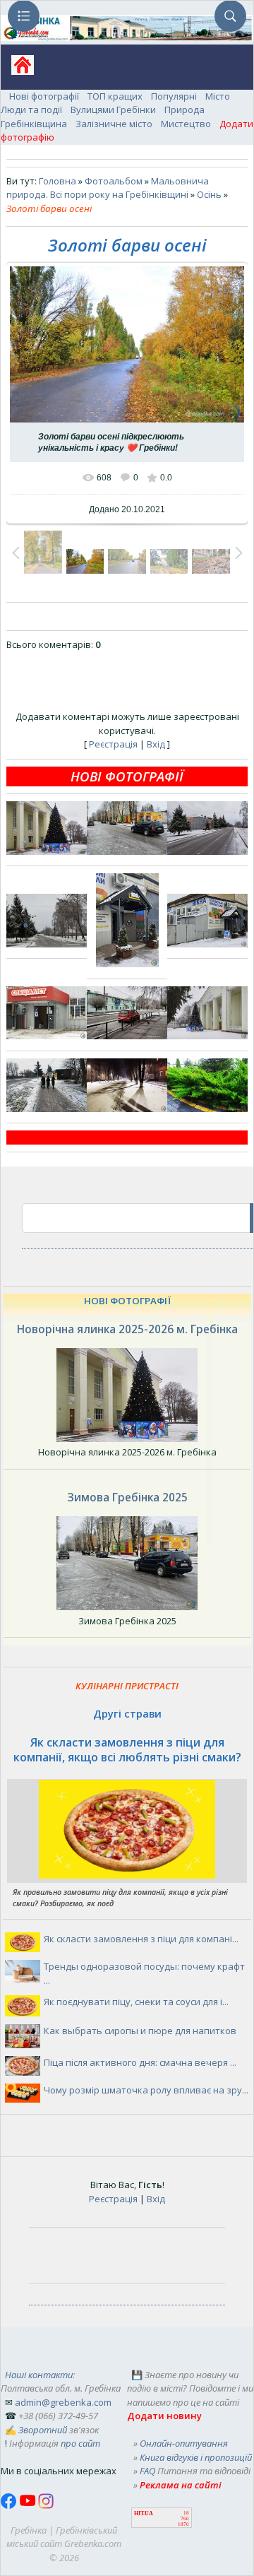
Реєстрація (113, 744)
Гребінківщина (34, 124)
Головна (58, 181)
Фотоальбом (114, 181)
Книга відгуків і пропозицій (196, 2457)
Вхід (156, 744)
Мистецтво (186, 124)
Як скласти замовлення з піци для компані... (141, 1939)
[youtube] (29, 2505)
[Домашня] (17, 70)
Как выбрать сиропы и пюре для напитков (140, 2031)
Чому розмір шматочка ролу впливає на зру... (146, 2090)
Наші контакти (39, 2375)
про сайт (80, 2443)
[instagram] (46, 2505)
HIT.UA (144, 2513)
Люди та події (31, 110)
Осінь (209, 194)
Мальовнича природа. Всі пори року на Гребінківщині (108, 188)
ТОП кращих (115, 96)
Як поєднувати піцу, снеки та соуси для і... (136, 2002)
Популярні (174, 96)
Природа (185, 110)
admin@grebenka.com (63, 2402)
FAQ (147, 2471)
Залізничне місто (114, 124)
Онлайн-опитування (184, 2443)
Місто (218, 96)
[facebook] (10, 2505)
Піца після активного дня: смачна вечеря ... (140, 2062)
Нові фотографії (44, 96)
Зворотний (43, 2430)
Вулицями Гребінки (113, 110)
